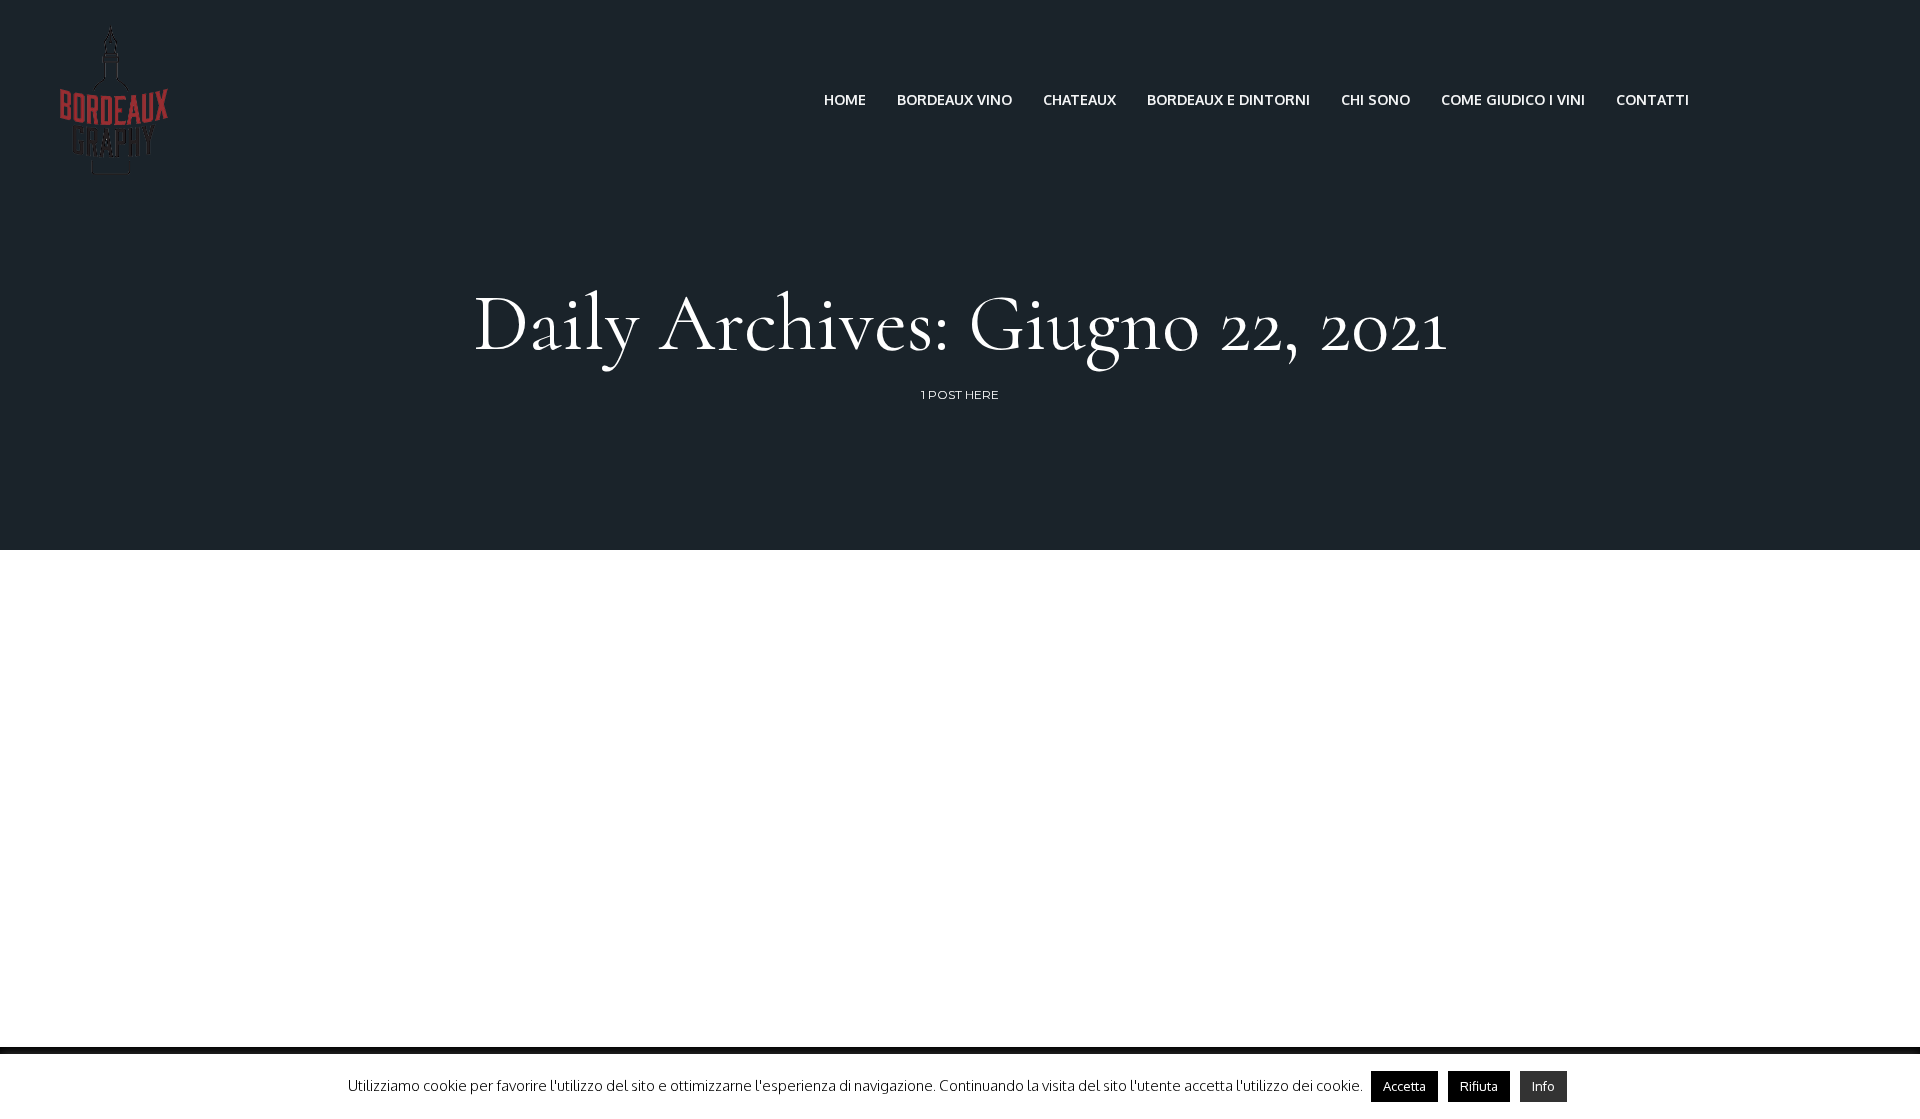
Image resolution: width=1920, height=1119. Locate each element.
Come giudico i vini (1513, 99)
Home (845, 99)
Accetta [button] (1404, 1086)
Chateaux (1079, 99)
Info (1543, 1086)
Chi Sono (1375, 99)
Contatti (1652, 99)
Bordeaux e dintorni (1228, 99)
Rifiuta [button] (1479, 1086)
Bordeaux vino (954, 99)
